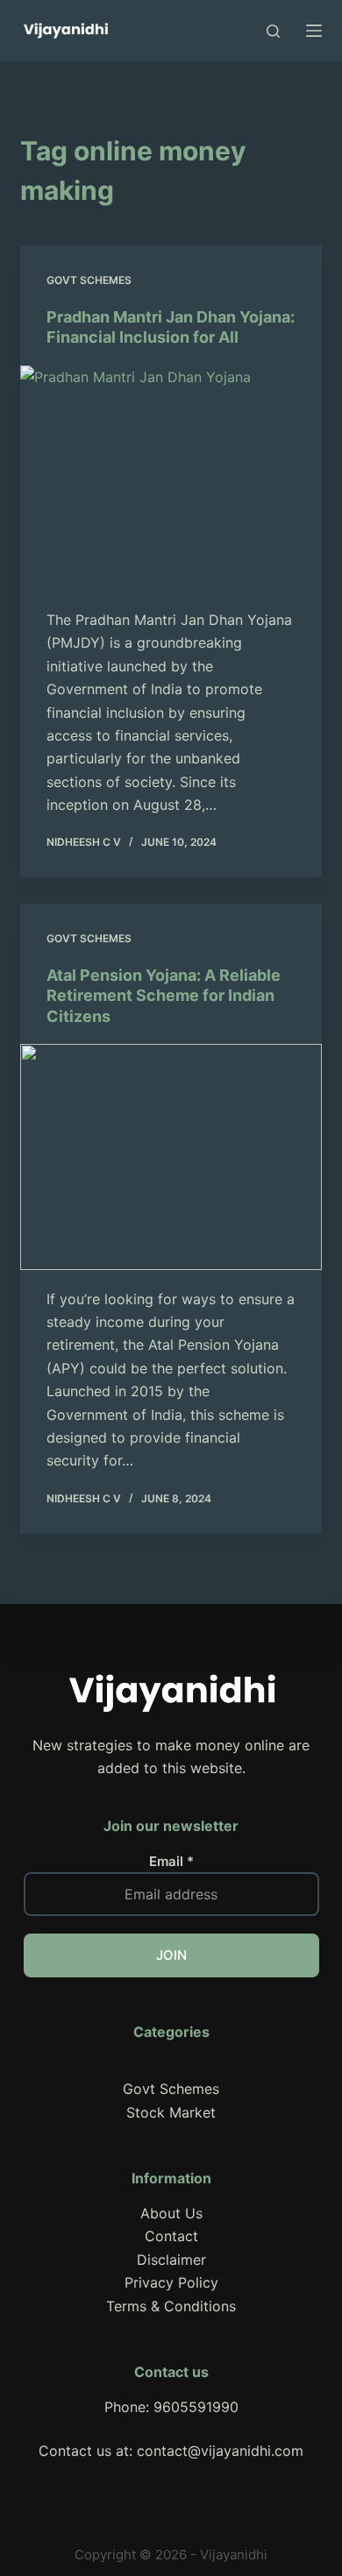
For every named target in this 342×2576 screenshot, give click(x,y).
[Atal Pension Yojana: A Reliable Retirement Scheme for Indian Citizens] (171, 1157)
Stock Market (171, 2112)
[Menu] (314, 31)
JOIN (171, 1955)
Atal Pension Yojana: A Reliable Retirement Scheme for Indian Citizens (164, 996)
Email (171, 1861)
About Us (171, 2213)
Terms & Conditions (171, 2306)
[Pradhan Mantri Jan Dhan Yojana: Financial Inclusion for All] (171, 478)
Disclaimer (171, 2260)
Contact (171, 2236)
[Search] (273, 31)
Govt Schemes (89, 280)
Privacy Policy (171, 2282)
